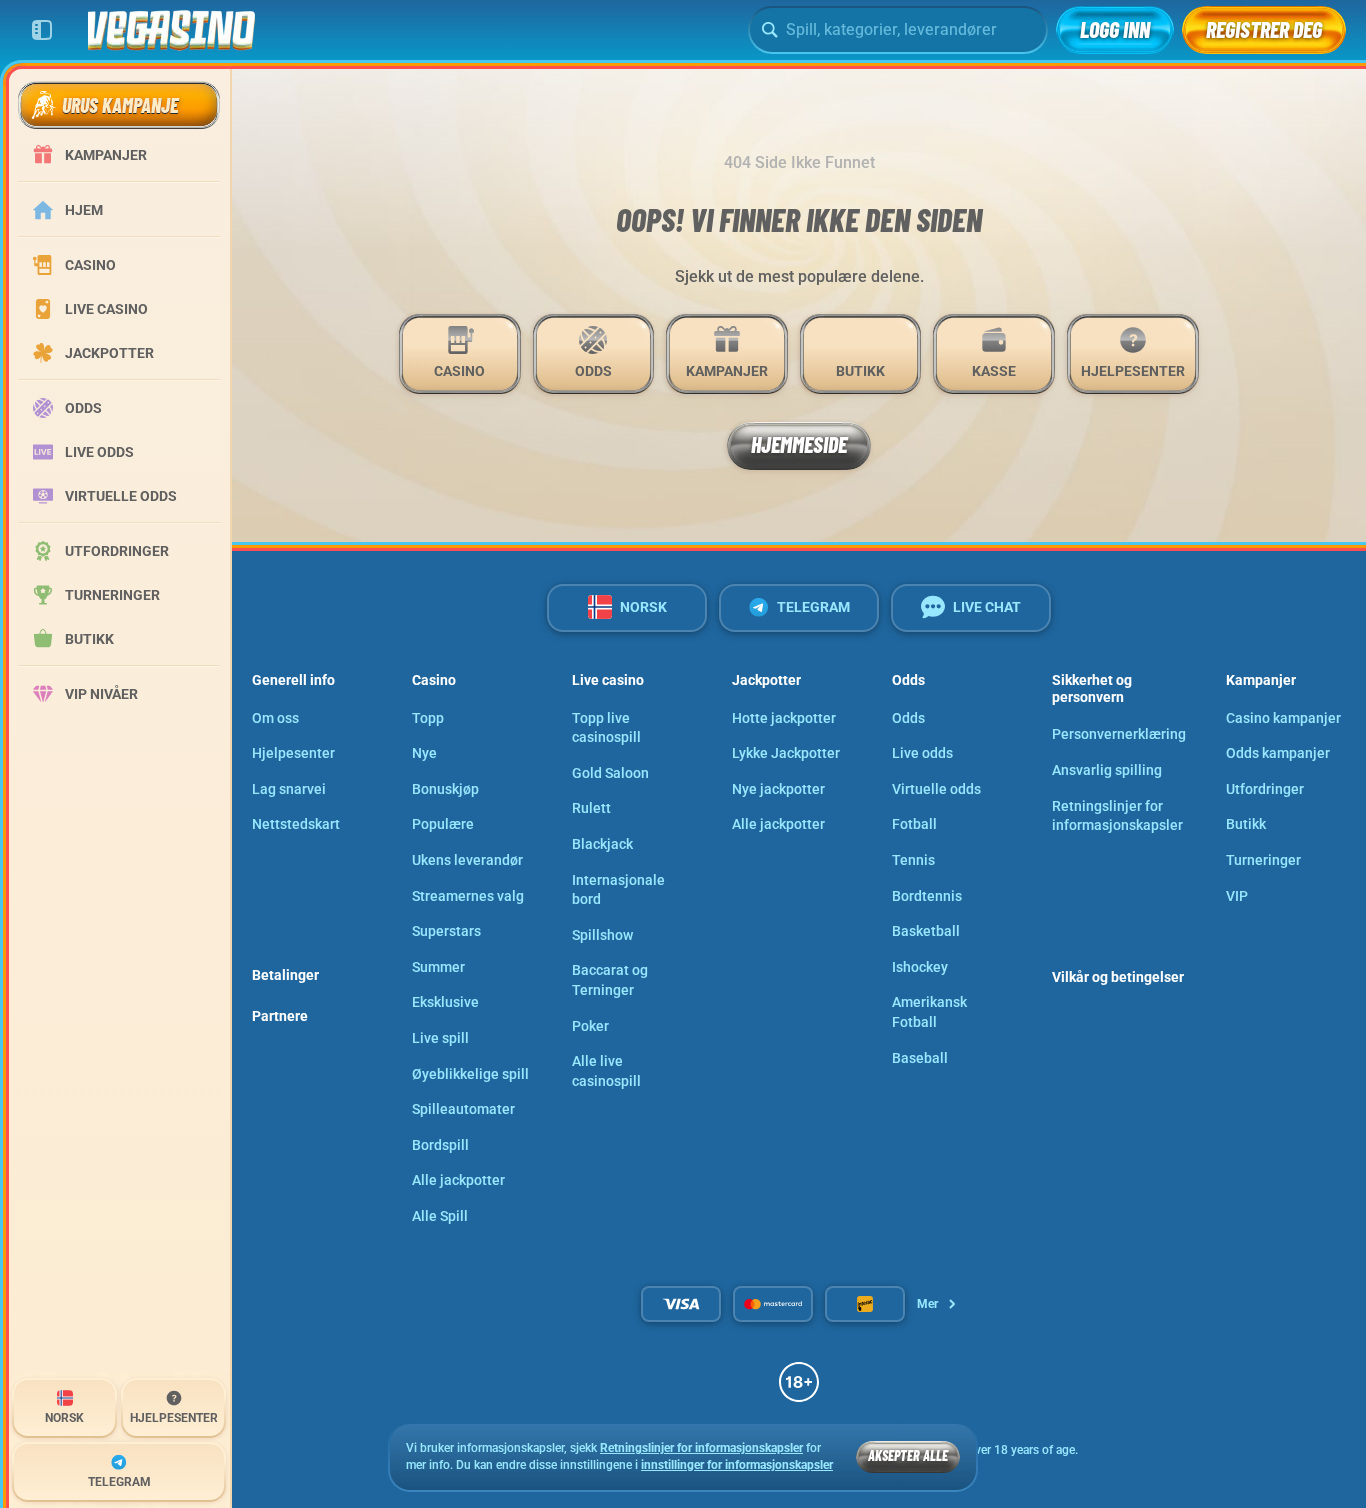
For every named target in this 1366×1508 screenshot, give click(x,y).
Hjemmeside (799, 444)
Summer (438, 967)
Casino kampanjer (1283, 718)
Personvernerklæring (1119, 734)
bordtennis (927, 896)
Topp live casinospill (606, 728)
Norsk (643, 607)
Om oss (275, 718)
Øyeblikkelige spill (470, 1074)
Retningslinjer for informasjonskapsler (1117, 816)
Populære (443, 824)
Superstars (446, 931)
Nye (424, 753)
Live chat (987, 607)
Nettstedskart (296, 824)
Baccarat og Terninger (610, 980)
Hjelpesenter (293, 753)
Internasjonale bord (618, 890)
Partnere (280, 1016)
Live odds (922, 753)
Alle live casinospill (606, 1071)
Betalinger (285, 975)
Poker (590, 1026)
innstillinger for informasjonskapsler (737, 1465)
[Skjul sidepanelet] (42, 30)
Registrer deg (1264, 29)
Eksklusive (445, 1002)
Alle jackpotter (458, 1180)
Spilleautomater (463, 1109)
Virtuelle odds (936, 789)
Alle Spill (440, 1216)
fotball (914, 824)
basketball (926, 931)
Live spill (440, 1038)
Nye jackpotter (778, 789)
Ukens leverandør (467, 860)
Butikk (1246, 824)
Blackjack (602, 844)
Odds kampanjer (1278, 753)
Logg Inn (1115, 29)
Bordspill (440, 1145)
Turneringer (1263, 860)
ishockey (920, 967)
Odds (908, 718)
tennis (913, 860)
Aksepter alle (908, 1455)
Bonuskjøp (445, 789)
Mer (927, 1304)
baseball (920, 1058)
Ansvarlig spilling (1107, 770)
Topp (428, 718)
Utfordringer (1265, 789)
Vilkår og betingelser (1118, 977)
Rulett (591, 808)
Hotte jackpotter (784, 718)
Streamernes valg (468, 896)
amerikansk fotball (929, 1012)
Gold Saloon (610, 773)
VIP (1237, 896)
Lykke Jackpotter (786, 753)
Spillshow (602, 935)
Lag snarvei (289, 789)
